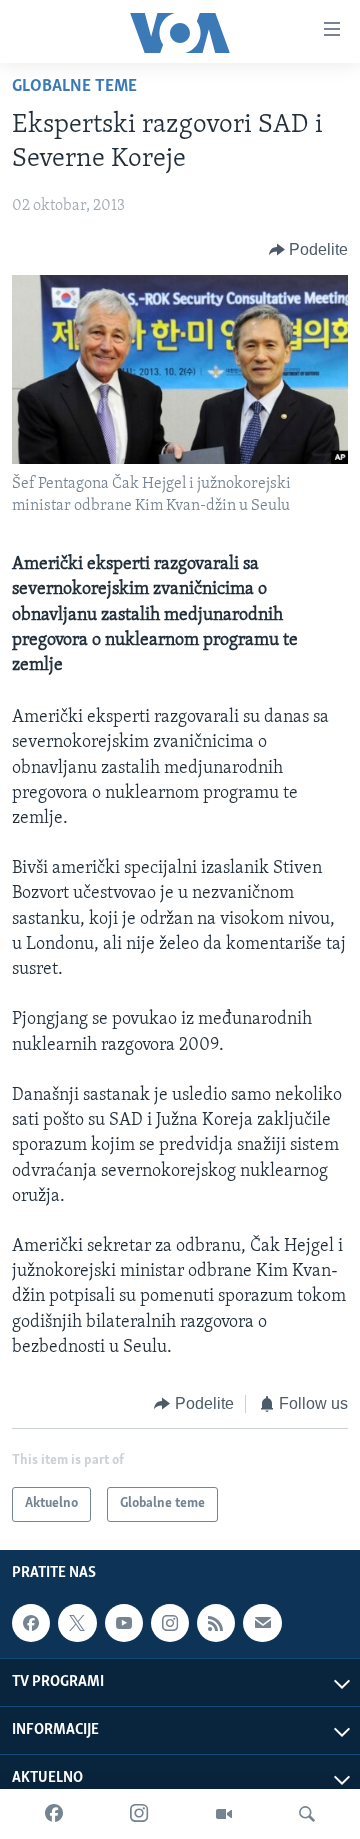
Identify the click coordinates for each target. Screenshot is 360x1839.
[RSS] (216, 1623)
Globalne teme (74, 87)
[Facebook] (54, 1814)
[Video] (224, 1814)
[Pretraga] (307, 1814)
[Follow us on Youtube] (124, 1623)
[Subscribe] (262, 1623)
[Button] (309, 250)
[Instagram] (139, 1814)
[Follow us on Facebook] (31, 1623)
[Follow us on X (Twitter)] (77, 1623)
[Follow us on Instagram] (170, 1623)
